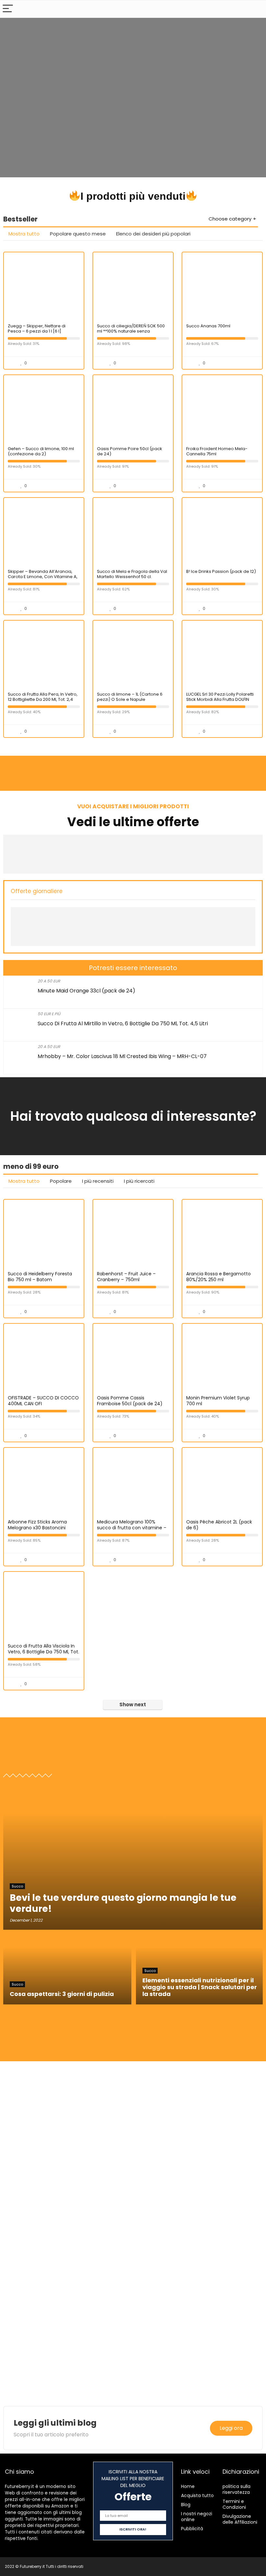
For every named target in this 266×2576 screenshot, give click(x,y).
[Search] (256, 9)
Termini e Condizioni (234, 2504)
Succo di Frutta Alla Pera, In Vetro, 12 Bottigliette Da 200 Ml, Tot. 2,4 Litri (43, 699)
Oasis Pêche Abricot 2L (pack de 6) (219, 1525)
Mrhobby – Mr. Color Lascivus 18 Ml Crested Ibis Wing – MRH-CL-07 (122, 1056)
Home (188, 2486)
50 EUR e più (49, 1014)
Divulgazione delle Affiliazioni (240, 2519)
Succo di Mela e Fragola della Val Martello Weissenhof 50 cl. (132, 574)
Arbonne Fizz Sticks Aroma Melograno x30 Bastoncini (37, 1525)
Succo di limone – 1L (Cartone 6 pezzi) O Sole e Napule (130, 697)
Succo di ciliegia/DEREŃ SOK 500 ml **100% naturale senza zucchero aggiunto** (131, 331)
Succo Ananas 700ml (208, 326)
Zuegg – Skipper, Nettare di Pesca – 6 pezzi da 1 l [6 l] (37, 328)
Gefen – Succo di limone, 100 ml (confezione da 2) (41, 451)
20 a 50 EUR (49, 981)
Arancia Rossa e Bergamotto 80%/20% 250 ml (218, 1277)
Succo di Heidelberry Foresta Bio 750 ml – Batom (40, 1277)
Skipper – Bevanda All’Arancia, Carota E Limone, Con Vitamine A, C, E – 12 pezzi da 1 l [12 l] (43, 577)
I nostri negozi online (197, 2517)
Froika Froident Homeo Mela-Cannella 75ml (217, 451)
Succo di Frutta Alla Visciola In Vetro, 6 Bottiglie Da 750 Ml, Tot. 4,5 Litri (43, 1652)
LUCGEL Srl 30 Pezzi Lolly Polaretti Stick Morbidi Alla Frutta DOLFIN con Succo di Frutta (220, 699)
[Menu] (8, 9)
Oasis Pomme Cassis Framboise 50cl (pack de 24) (130, 1401)
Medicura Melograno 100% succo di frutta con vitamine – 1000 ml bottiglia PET (132, 1528)
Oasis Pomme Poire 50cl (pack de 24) (130, 451)
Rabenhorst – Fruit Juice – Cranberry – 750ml (126, 1277)
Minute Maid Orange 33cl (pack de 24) (86, 991)
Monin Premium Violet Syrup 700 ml (218, 1401)
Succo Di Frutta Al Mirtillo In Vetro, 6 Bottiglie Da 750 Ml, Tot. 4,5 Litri (123, 1023)
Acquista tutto (197, 2495)
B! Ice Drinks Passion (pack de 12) (221, 571)
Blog (186, 2505)
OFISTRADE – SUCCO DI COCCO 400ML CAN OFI (43, 1401)
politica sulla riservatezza (236, 2489)
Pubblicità (192, 2529)
